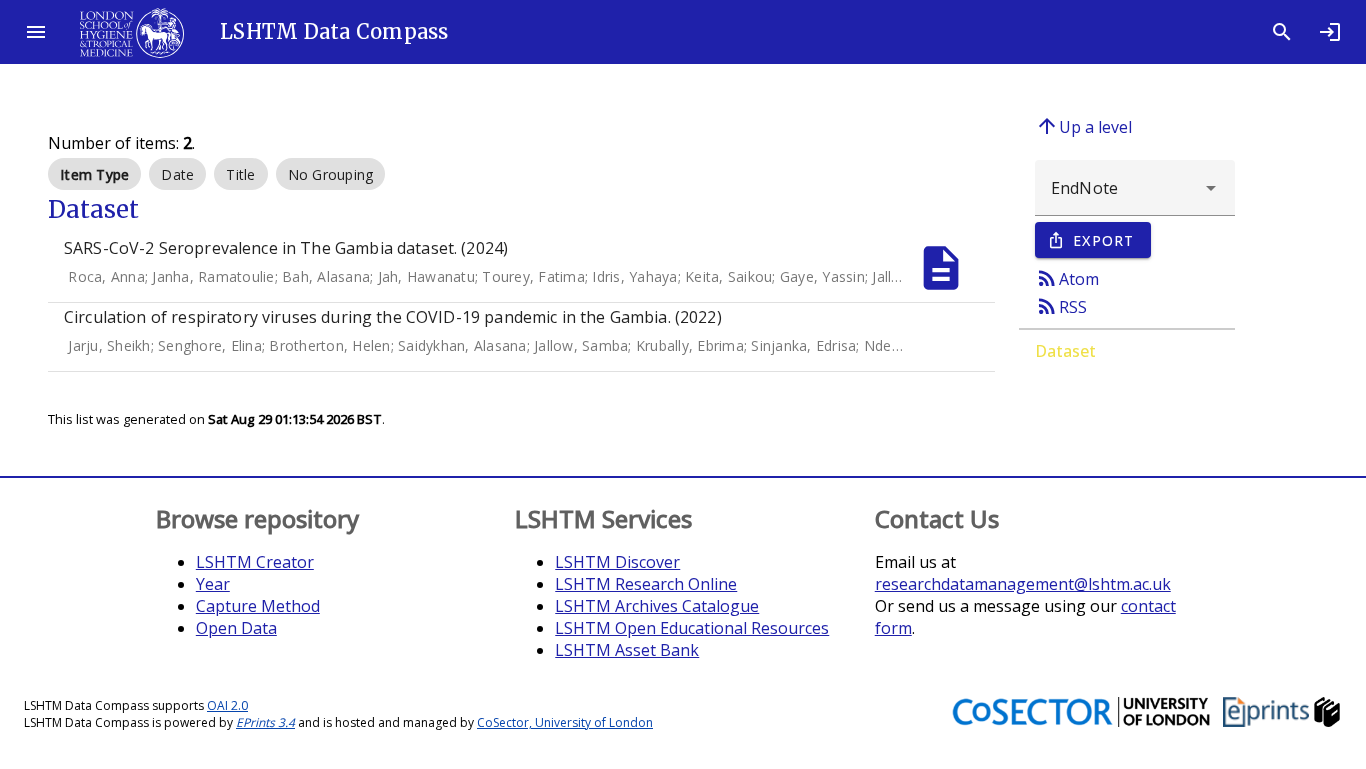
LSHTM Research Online (646, 584)
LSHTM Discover (617, 562)
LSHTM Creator (255, 562)
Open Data (236, 628)
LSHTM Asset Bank (627, 650)
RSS (1061, 306)
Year (213, 584)
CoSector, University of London (565, 722)
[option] (94, 174)
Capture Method (258, 606)
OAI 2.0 (227, 705)
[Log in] (1330, 32)
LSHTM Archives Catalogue (657, 606)
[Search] (1282, 32)
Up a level (1083, 126)
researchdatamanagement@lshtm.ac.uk (1023, 584)
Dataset (1065, 351)
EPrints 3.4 (265, 722)
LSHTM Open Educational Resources (692, 628)
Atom (1067, 278)
